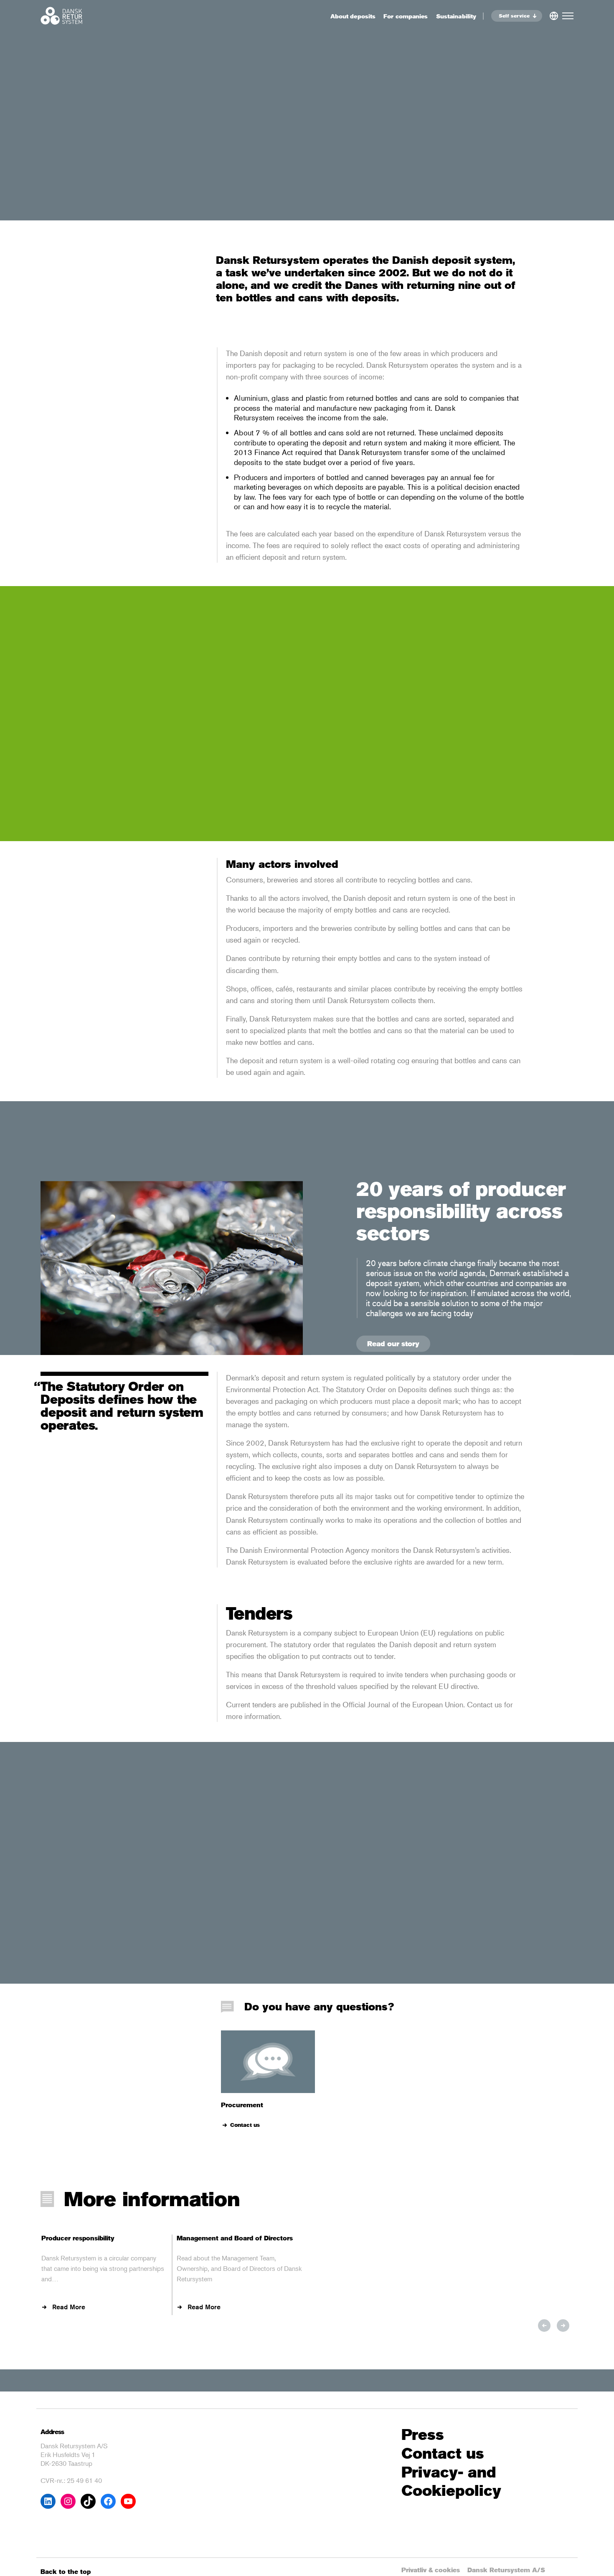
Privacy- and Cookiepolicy (451, 2482)
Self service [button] (514, 16)
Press (423, 2435)
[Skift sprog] (554, 14)
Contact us (245, 2125)
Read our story (393, 1344)
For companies (406, 16)
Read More (69, 2307)
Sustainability (456, 16)
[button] (544, 2326)
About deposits (353, 16)
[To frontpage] (61, 16)
